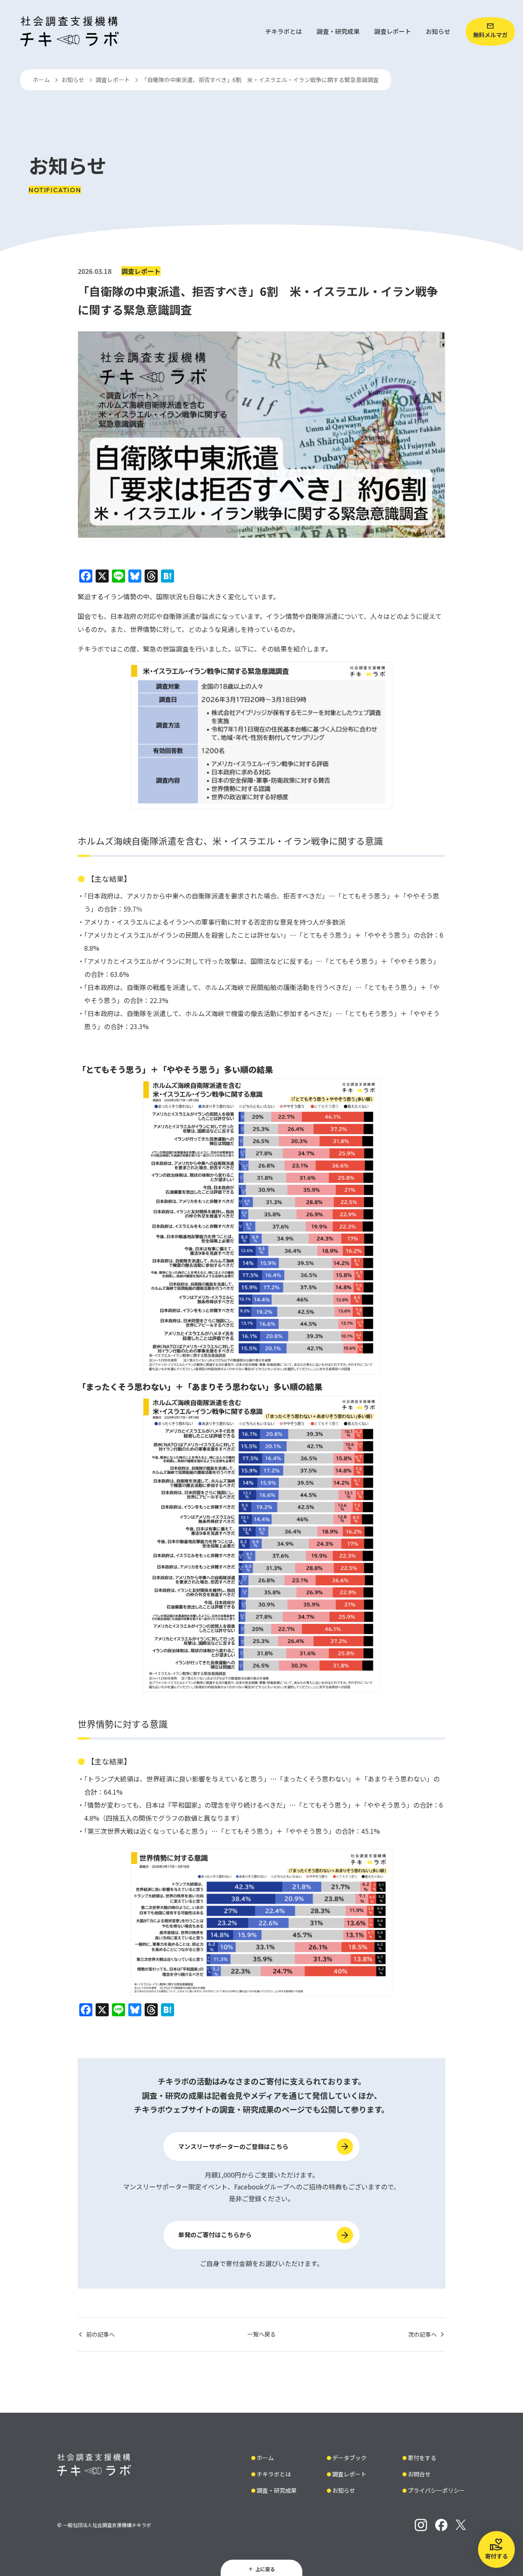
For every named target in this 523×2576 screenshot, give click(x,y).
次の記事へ (422, 2334)
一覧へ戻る (261, 2334)
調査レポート (113, 80)
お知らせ (73, 80)
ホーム (41, 80)
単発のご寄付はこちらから (215, 2235)
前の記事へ (101, 2334)
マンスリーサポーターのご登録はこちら (233, 2146)
